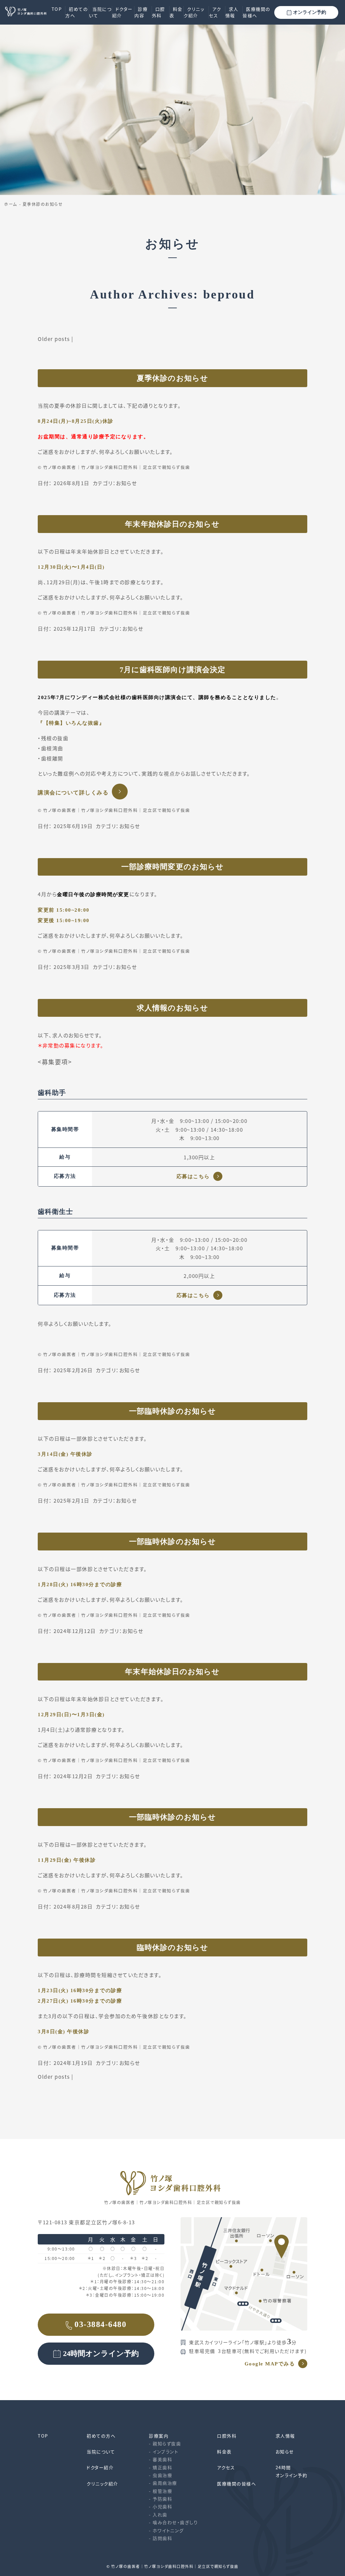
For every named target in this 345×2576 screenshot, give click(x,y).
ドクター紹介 (122, 12)
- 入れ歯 (158, 2515)
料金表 (176, 12)
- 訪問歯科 (161, 2538)
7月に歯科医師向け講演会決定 (172, 670)
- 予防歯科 (161, 2499)
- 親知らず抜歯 (165, 2443)
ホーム (11, 204)
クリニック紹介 (194, 12)
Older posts (54, 339)
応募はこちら (193, 1176)
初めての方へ (77, 12)
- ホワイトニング (166, 2530)
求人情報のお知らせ (172, 1008)
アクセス (215, 12)
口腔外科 (159, 12)
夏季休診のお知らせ (43, 204)
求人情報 (232, 12)
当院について (100, 12)
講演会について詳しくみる (73, 793)
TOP (57, 9)
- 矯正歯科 (161, 2467)
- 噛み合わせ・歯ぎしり (173, 2522)
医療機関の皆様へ (257, 12)
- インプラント (164, 2452)
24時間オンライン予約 (101, 2353)
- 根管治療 (161, 2491)
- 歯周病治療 (163, 2483)
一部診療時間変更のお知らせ (172, 867)
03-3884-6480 (100, 2324)
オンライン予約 (310, 12)
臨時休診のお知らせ (172, 1947)
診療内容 (141, 12)
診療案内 (159, 2436)
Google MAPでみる (270, 2364)
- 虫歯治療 (161, 2475)
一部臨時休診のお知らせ (172, 1411)
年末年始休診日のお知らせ (172, 524)
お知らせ (126, 483)
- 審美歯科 (161, 2459)
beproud (229, 294)
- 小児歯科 (161, 2506)
